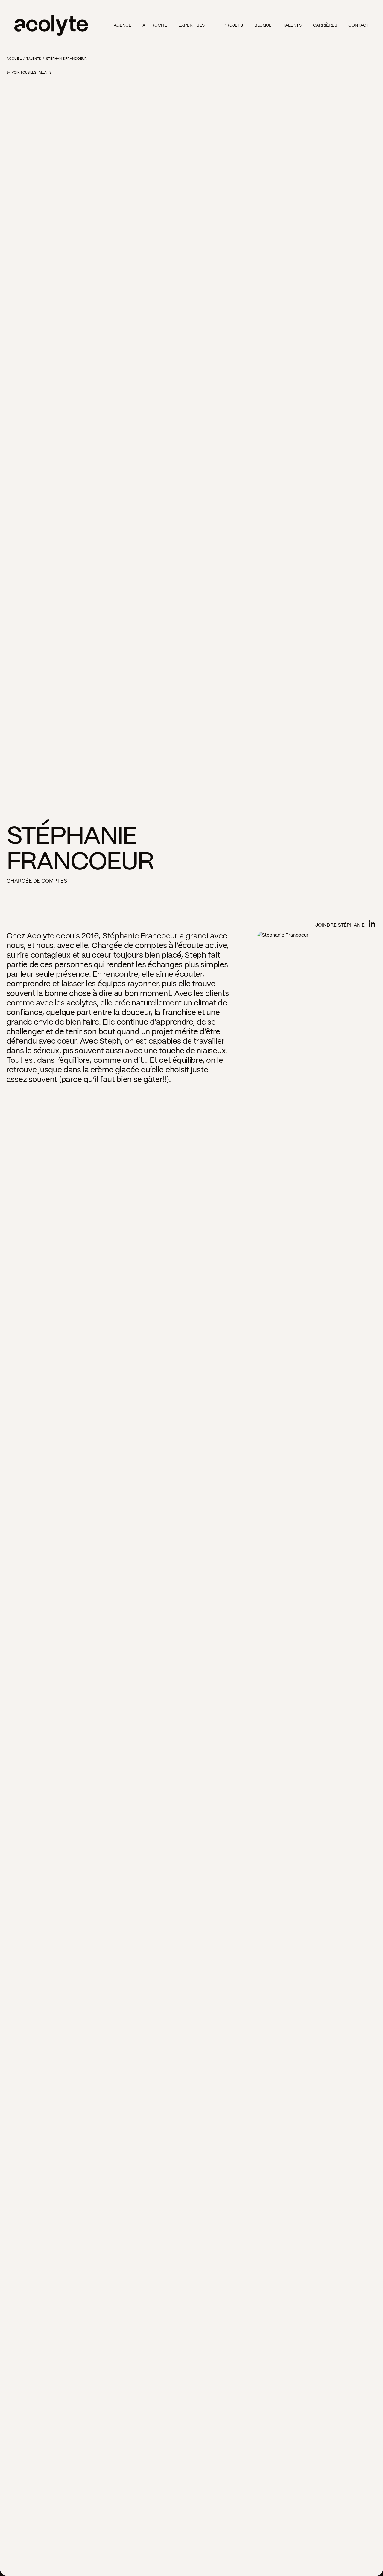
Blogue (263, 25)
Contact (358, 25)
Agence (123, 25)
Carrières (325, 25)
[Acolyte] (51, 25)
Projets (233, 25)
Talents (292, 25)
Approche (155, 25)
